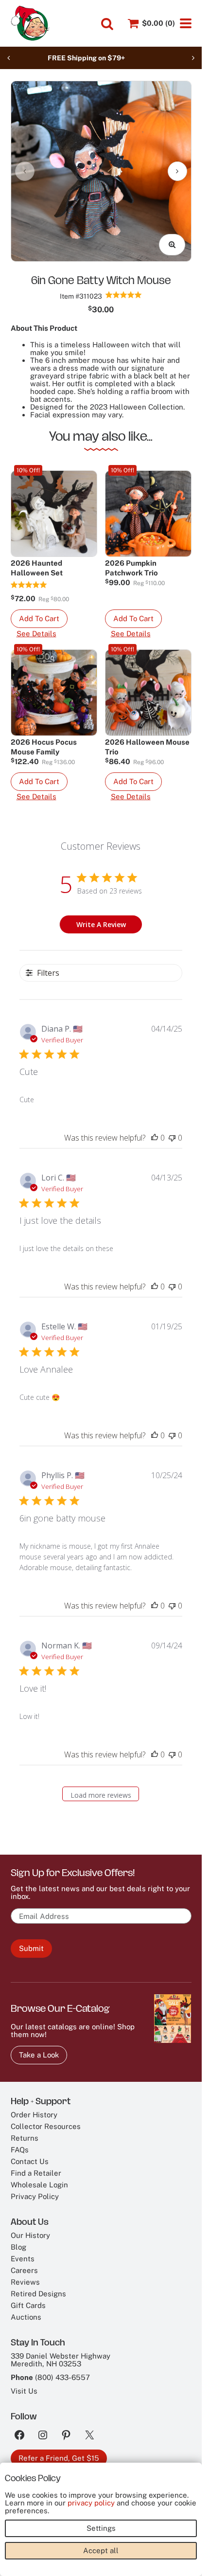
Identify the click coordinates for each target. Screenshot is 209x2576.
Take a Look (39, 2055)
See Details (36, 634)
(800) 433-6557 (62, 2377)
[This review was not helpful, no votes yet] (172, 1138)
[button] (39, 619)
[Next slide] (193, 58)
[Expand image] (172, 245)
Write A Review (101, 924)
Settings (101, 2528)
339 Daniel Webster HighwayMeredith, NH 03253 (61, 2360)
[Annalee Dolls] (30, 23)
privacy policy (91, 2503)
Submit (31, 1948)
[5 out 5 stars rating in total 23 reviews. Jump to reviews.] (124, 295)
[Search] (107, 24)
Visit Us (24, 2391)
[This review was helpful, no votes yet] (155, 1138)
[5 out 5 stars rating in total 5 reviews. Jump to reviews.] (29, 585)
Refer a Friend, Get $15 (59, 2458)
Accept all (101, 2550)
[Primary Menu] (186, 23)
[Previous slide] (9, 58)
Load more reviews (101, 1795)
